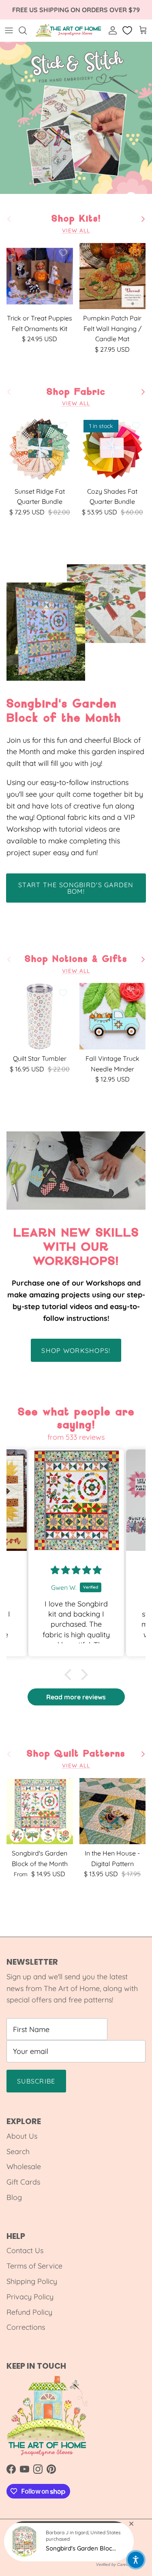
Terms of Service (34, 2266)
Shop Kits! (76, 219)
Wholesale (24, 2166)
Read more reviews (76, 1697)
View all (76, 230)
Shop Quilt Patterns (76, 1754)
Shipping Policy (32, 2281)
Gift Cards (23, 2182)
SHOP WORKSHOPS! (76, 1350)
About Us (22, 2136)
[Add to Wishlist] (63, 253)
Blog (14, 2197)
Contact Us (25, 2250)
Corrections (26, 2327)
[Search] (27, 30)
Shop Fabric (76, 392)
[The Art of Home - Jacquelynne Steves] (69, 30)
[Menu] (9, 30)
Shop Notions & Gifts (76, 959)
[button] (70, 1675)
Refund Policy (29, 2312)
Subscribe (36, 2081)
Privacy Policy (30, 2297)
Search (18, 2151)
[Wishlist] (128, 30)
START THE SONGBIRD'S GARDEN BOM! (76, 888)
